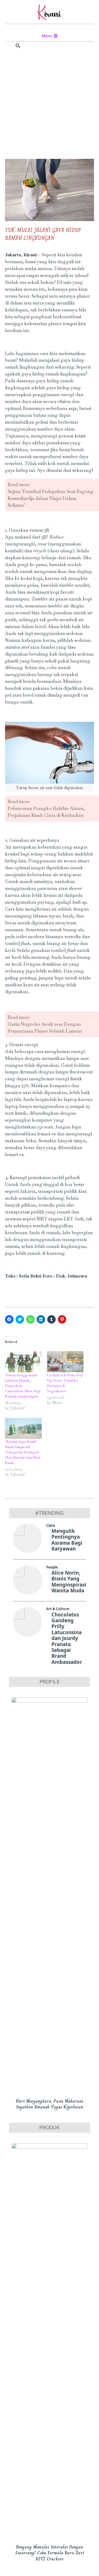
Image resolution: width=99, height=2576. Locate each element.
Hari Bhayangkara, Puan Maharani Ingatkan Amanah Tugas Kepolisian (50, 2104)
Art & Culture (58, 1609)
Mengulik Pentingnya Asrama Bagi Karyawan (67, 1540)
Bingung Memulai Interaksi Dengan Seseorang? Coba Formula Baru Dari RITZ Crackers (50, 2553)
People (52, 1567)
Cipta (51, 1525)
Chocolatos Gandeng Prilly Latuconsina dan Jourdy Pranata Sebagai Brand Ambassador (67, 1638)
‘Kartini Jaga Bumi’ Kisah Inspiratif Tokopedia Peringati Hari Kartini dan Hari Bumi (23, 1452)
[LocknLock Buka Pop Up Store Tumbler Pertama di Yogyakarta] (65, 1362)
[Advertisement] (49, 105)
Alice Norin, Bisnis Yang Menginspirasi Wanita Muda (69, 1582)
